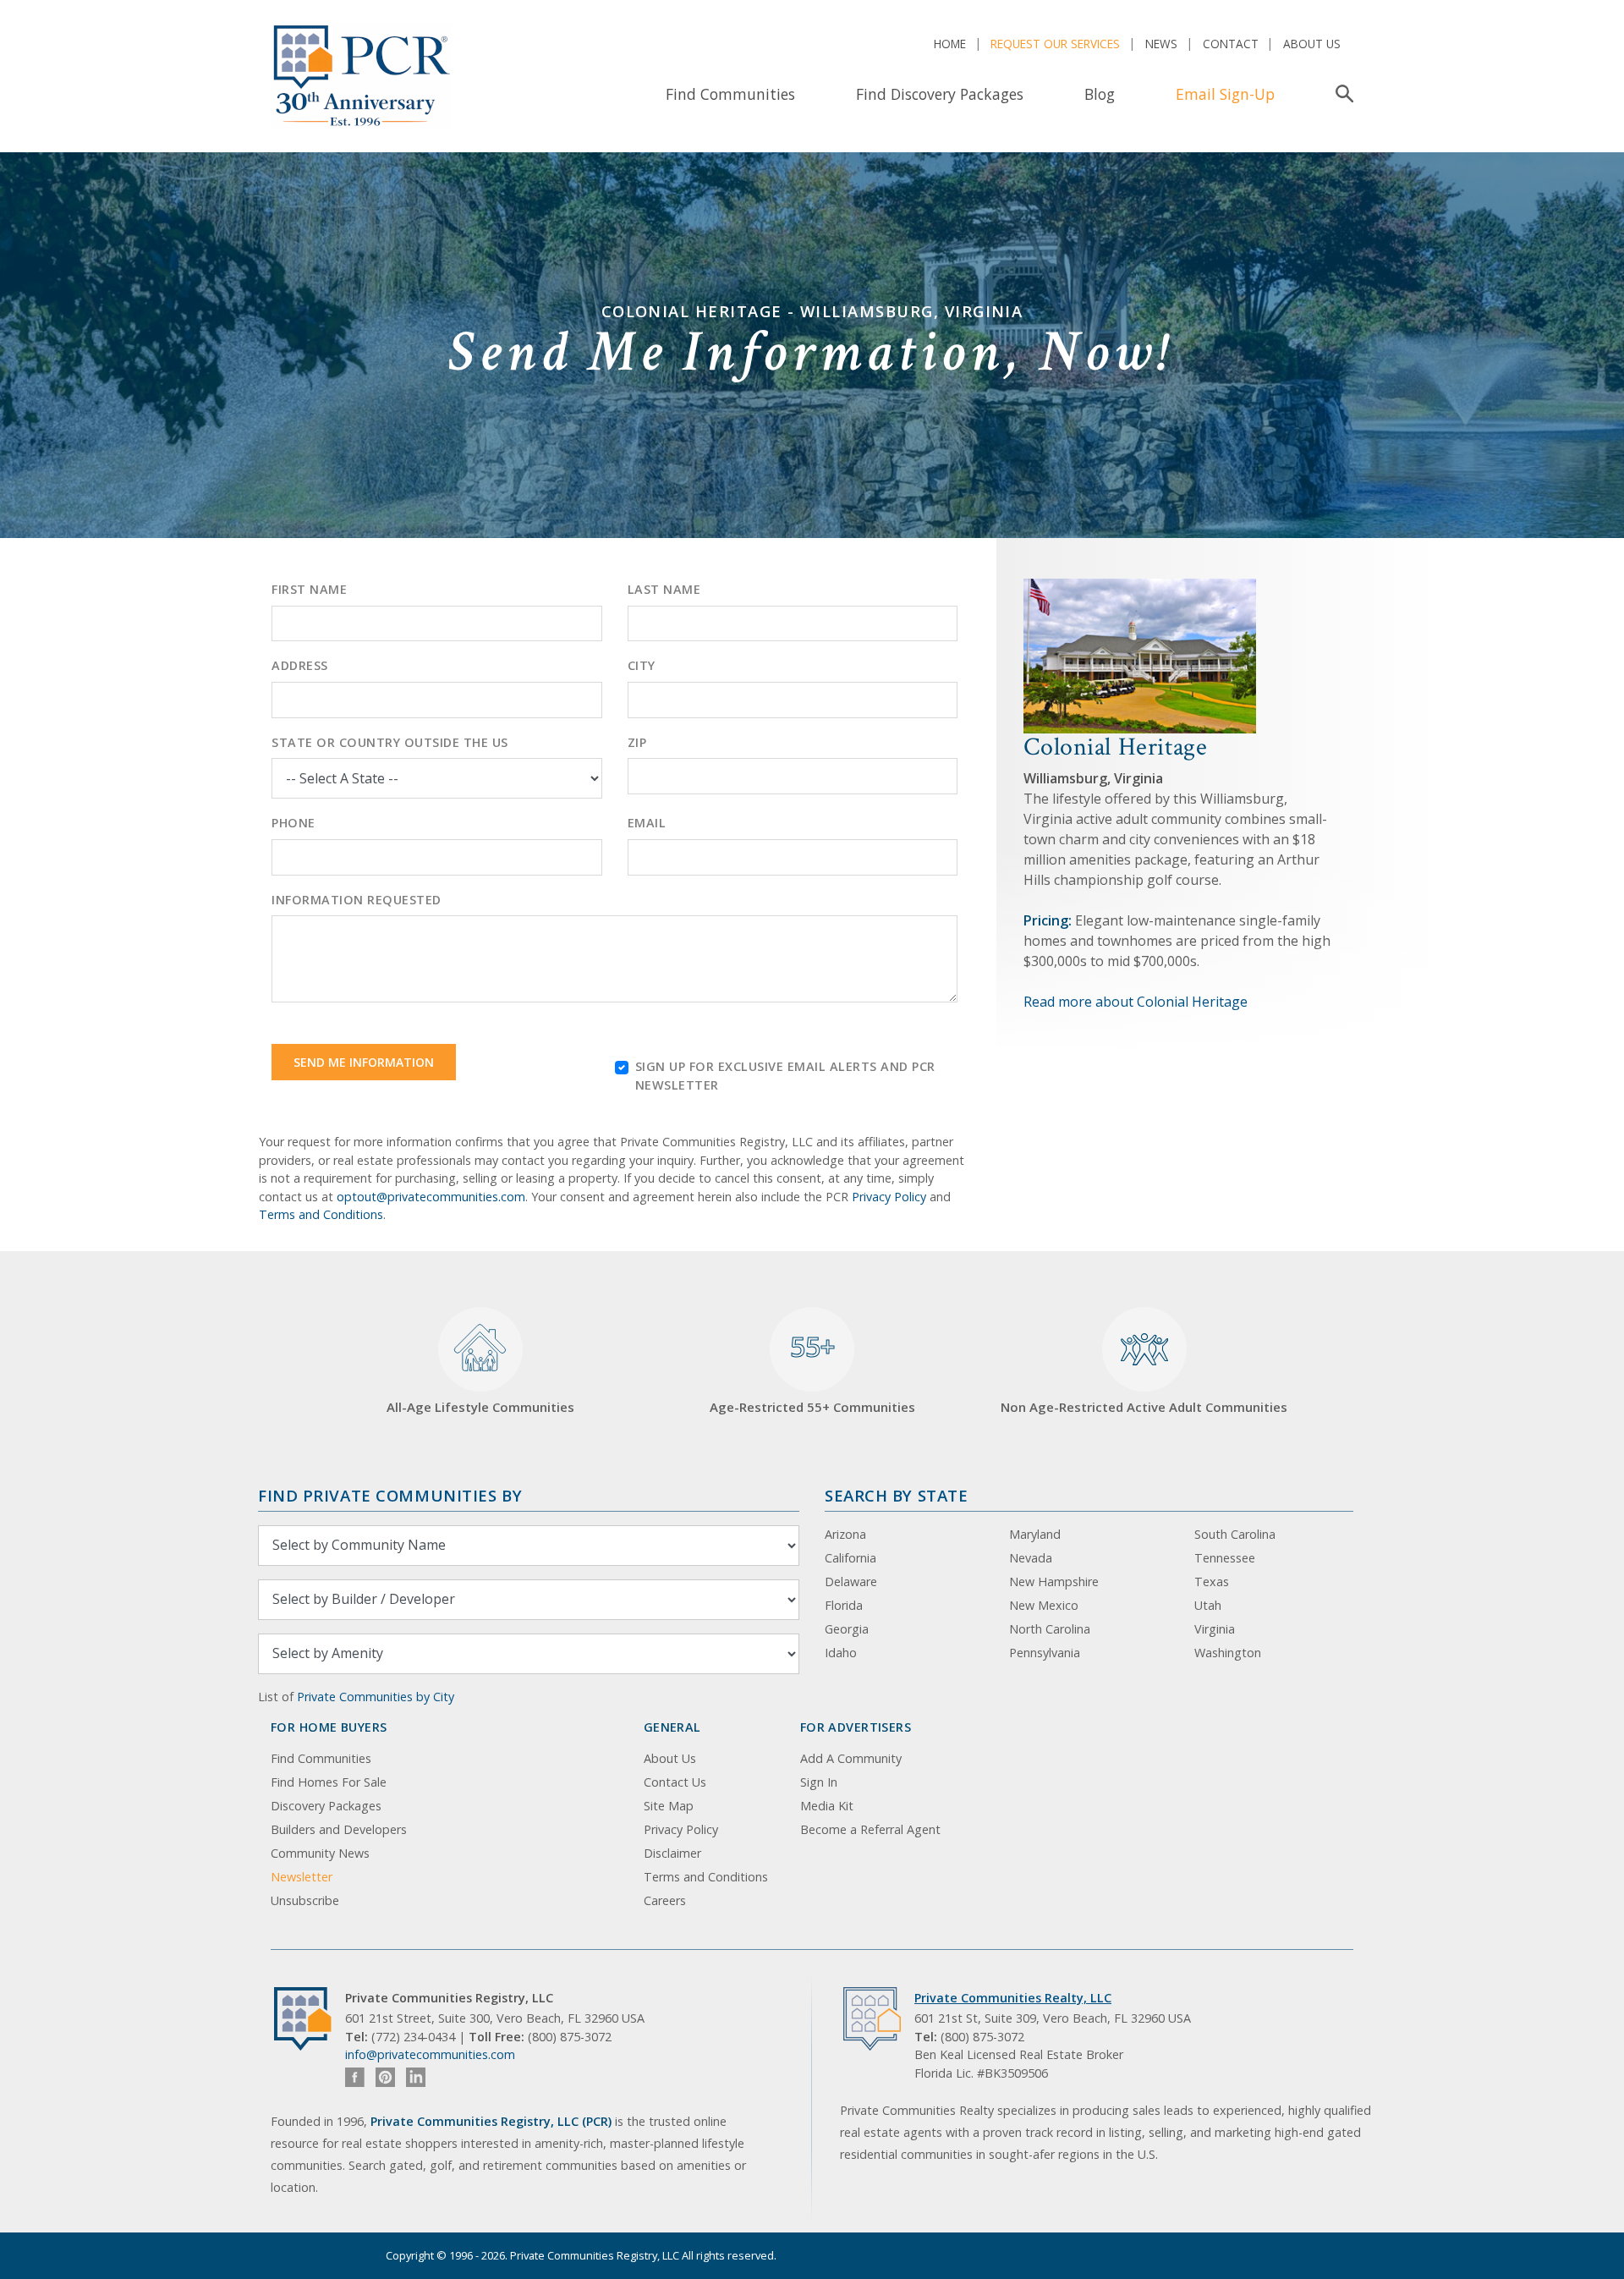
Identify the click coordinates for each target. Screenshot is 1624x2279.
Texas (1212, 1582)
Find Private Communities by (390, 1495)
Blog (1100, 94)
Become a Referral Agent (870, 1829)
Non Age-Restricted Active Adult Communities (1144, 1407)
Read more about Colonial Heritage (1136, 1002)
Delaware (851, 1582)
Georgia (847, 1629)
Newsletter (302, 1877)
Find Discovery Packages (940, 94)
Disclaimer (672, 1853)
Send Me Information (364, 1062)
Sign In (819, 1782)
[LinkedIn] (416, 2077)
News (1161, 44)
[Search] (1341, 94)
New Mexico (1044, 1605)
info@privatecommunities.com (430, 2054)
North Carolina (1050, 1629)
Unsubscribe (305, 1900)
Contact (1231, 44)
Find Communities (730, 94)
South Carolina (1235, 1534)
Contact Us (675, 1782)
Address (300, 665)
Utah (1208, 1605)
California (850, 1558)
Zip (637, 742)
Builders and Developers (339, 1829)
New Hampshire (1054, 1582)
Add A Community (851, 1758)
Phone (294, 823)
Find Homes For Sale (329, 1782)
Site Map (669, 1806)
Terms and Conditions (321, 1214)
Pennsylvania (1045, 1653)
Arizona (845, 1534)
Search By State (896, 1495)
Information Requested (357, 900)
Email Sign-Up (1225, 94)
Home (950, 44)
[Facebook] (355, 2077)
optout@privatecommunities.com (431, 1197)
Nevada (1031, 1558)
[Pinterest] (385, 2077)
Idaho (841, 1653)
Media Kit (827, 1806)
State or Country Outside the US (390, 742)
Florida (844, 1605)
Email (647, 823)
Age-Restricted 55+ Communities (812, 1372)
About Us (1312, 44)
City (642, 665)
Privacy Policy (889, 1197)
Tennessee (1225, 1558)
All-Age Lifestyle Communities (480, 1407)
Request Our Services (1055, 44)
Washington (1228, 1653)
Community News (320, 1853)
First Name (309, 589)
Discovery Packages (326, 1806)
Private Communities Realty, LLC (1013, 1998)
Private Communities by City (376, 1697)
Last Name (664, 589)
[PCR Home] (310, 2019)
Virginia (1215, 1629)
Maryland (1035, 1534)
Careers (665, 1900)
